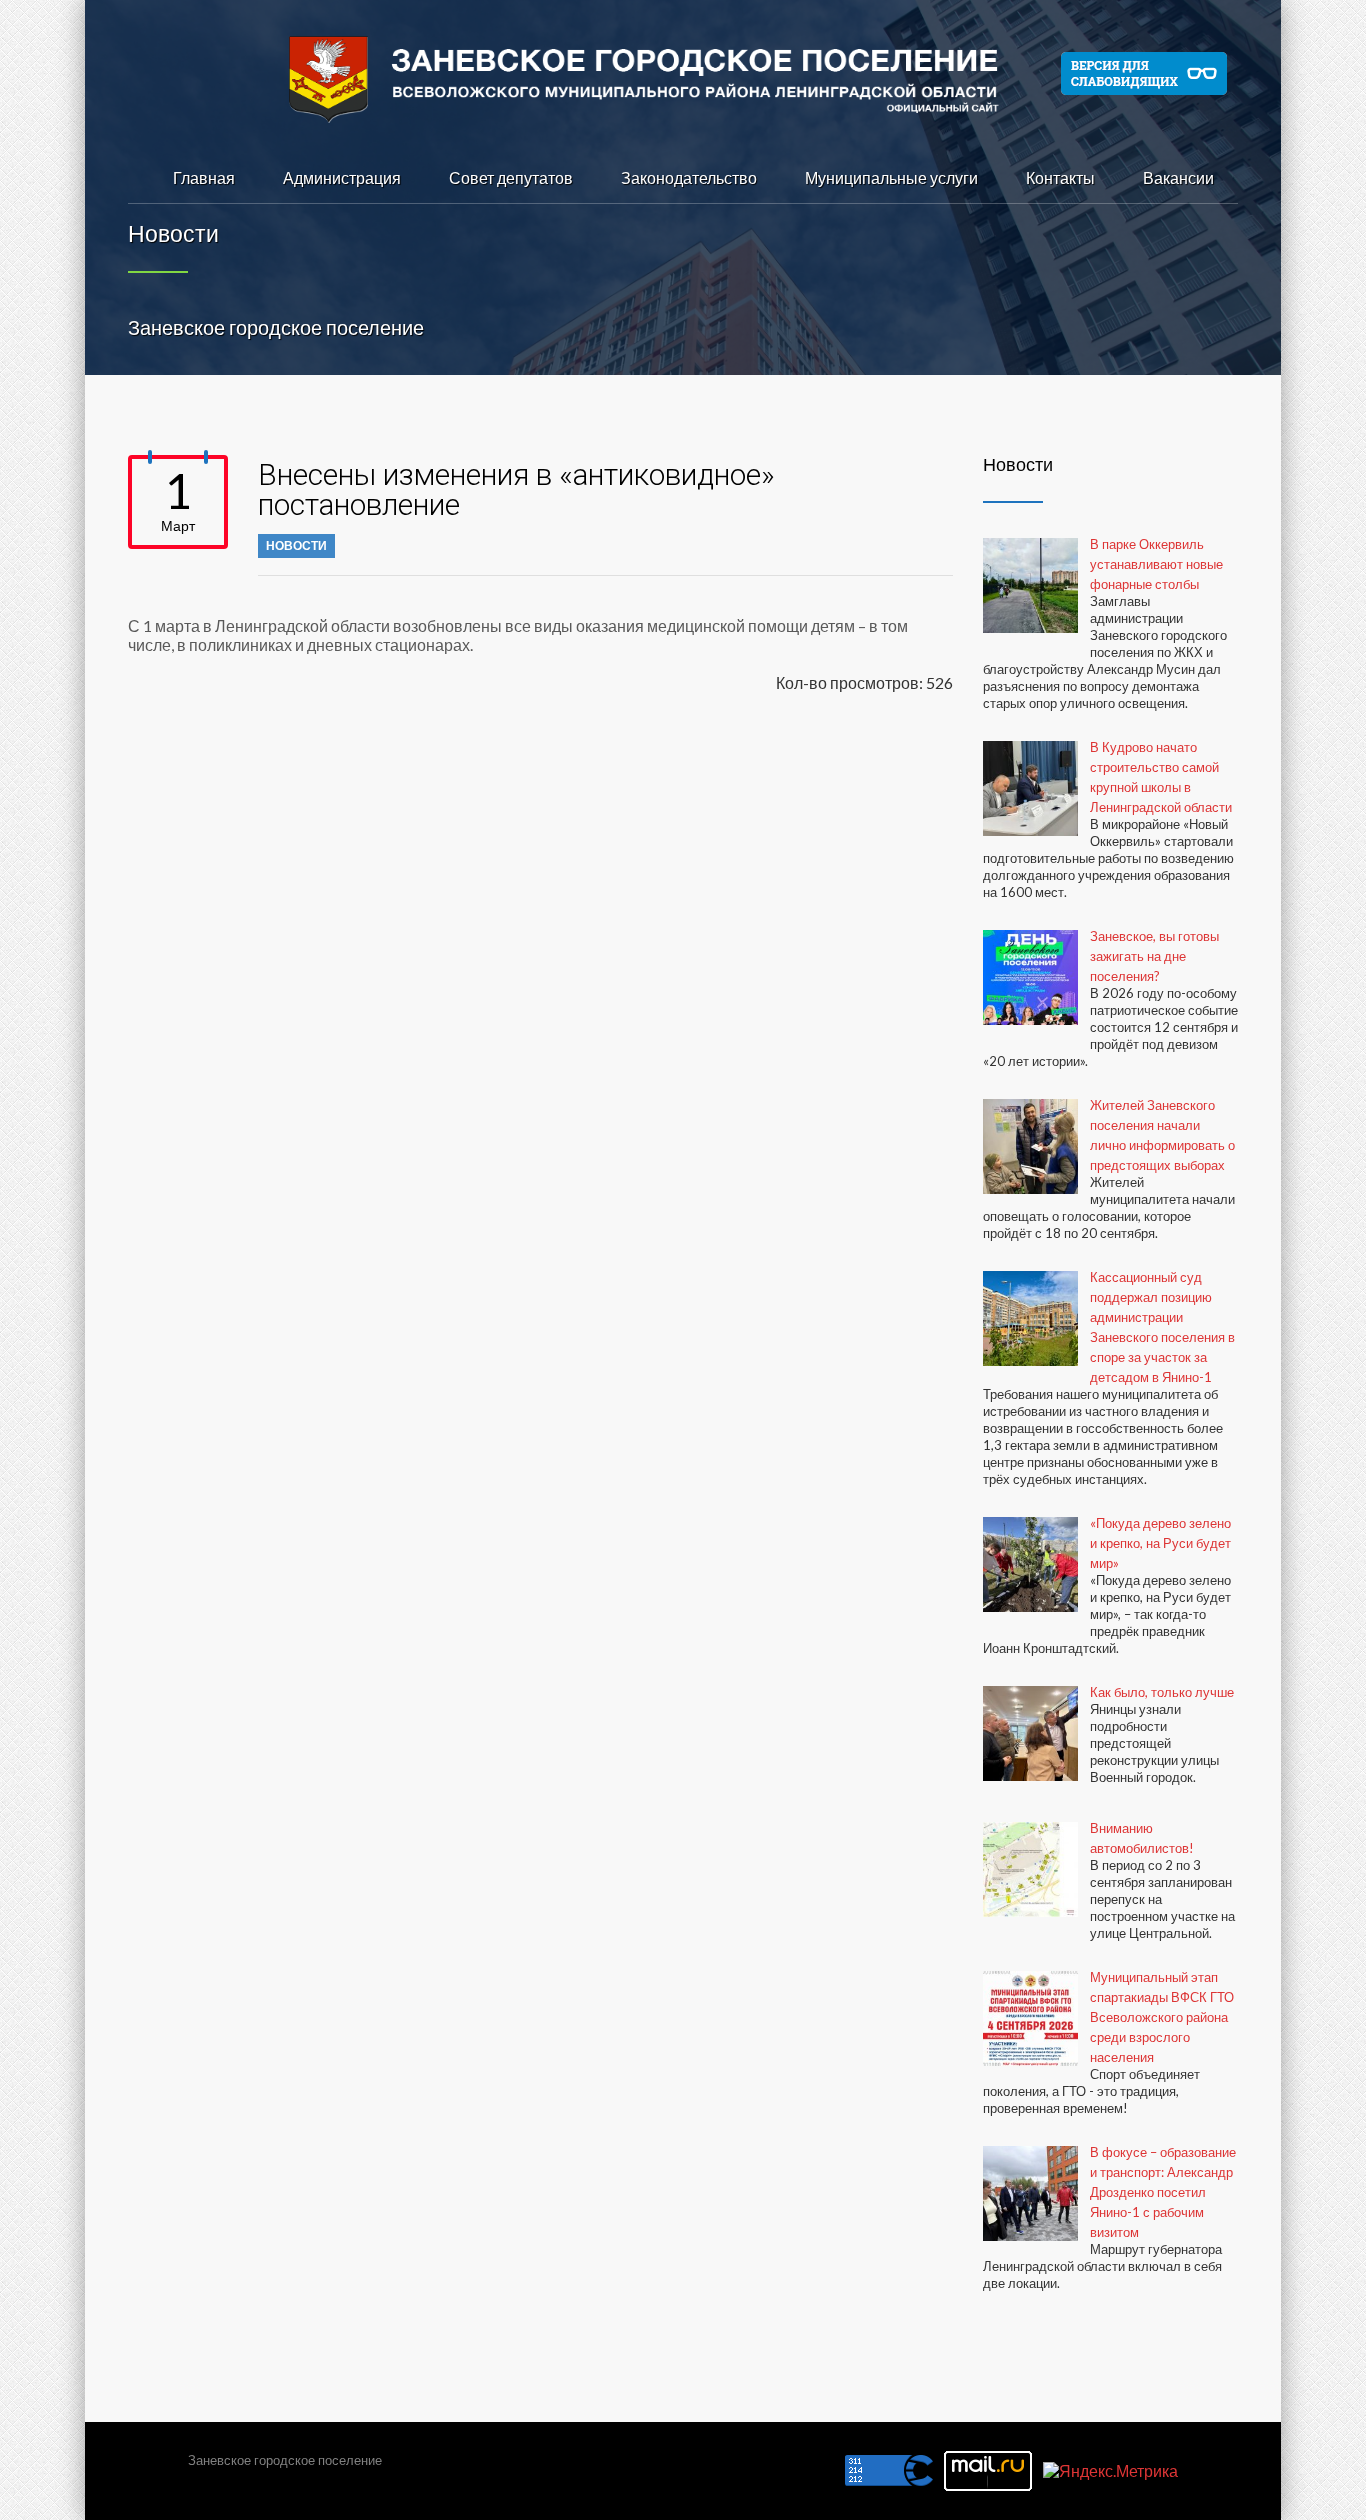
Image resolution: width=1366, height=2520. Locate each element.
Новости (296, 545)
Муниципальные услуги (891, 177)
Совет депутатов (511, 177)
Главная (204, 177)
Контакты (1060, 177)
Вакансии (1178, 177)
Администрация (342, 177)
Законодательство (689, 177)
